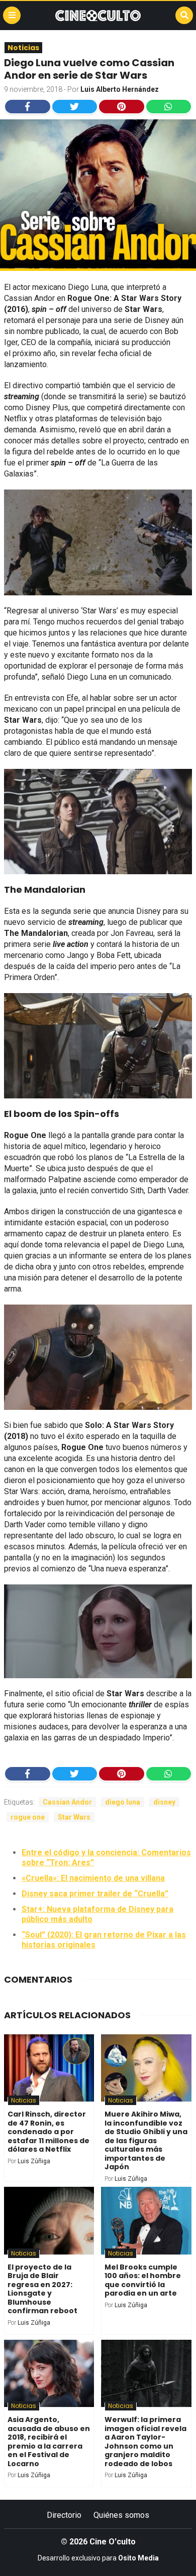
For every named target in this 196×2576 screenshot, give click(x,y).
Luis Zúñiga (34, 2161)
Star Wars (74, 1817)
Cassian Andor (67, 1802)
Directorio (64, 2515)
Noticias (23, 48)
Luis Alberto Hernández (120, 89)
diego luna (123, 1802)
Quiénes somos (121, 2515)
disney (164, 1802)
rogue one (28, 1817)
